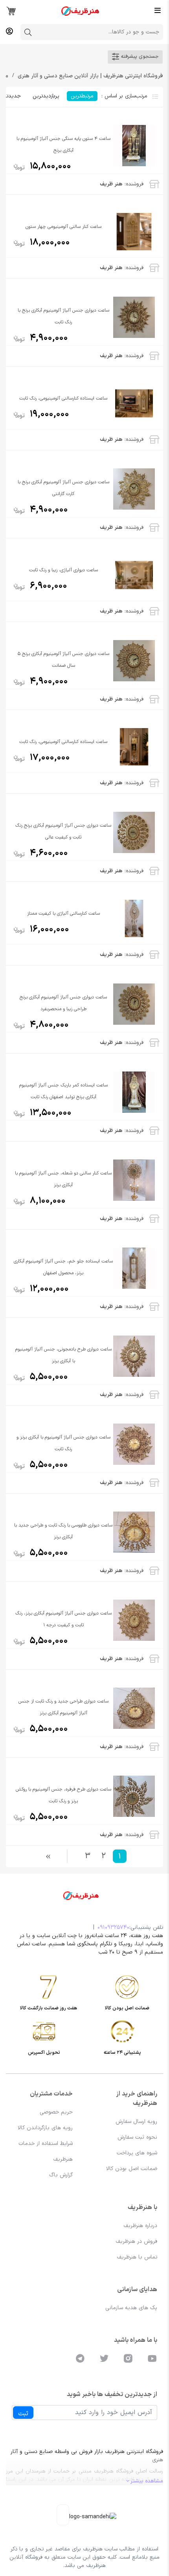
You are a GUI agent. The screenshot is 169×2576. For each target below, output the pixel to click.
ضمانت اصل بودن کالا (132, 2169)
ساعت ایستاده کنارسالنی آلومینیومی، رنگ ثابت (63, 398)
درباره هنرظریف (140, 2226)
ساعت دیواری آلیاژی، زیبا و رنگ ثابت (63, 570)
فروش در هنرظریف (136, 2241)
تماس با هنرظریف (137, 2257)
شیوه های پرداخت (137, 2153)
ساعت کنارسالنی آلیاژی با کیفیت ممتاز (63, 914)
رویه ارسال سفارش (136, 2122)
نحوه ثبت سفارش (137, 2137)
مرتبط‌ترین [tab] (82, 96)
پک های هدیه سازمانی (131, 2308)
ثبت (23, 2414)
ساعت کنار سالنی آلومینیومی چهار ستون (63, 227)
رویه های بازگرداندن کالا (45, 2128)
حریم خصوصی (56, 2112)
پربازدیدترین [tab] (46, 96)
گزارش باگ (61, 2175)
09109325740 (113, 1927)
